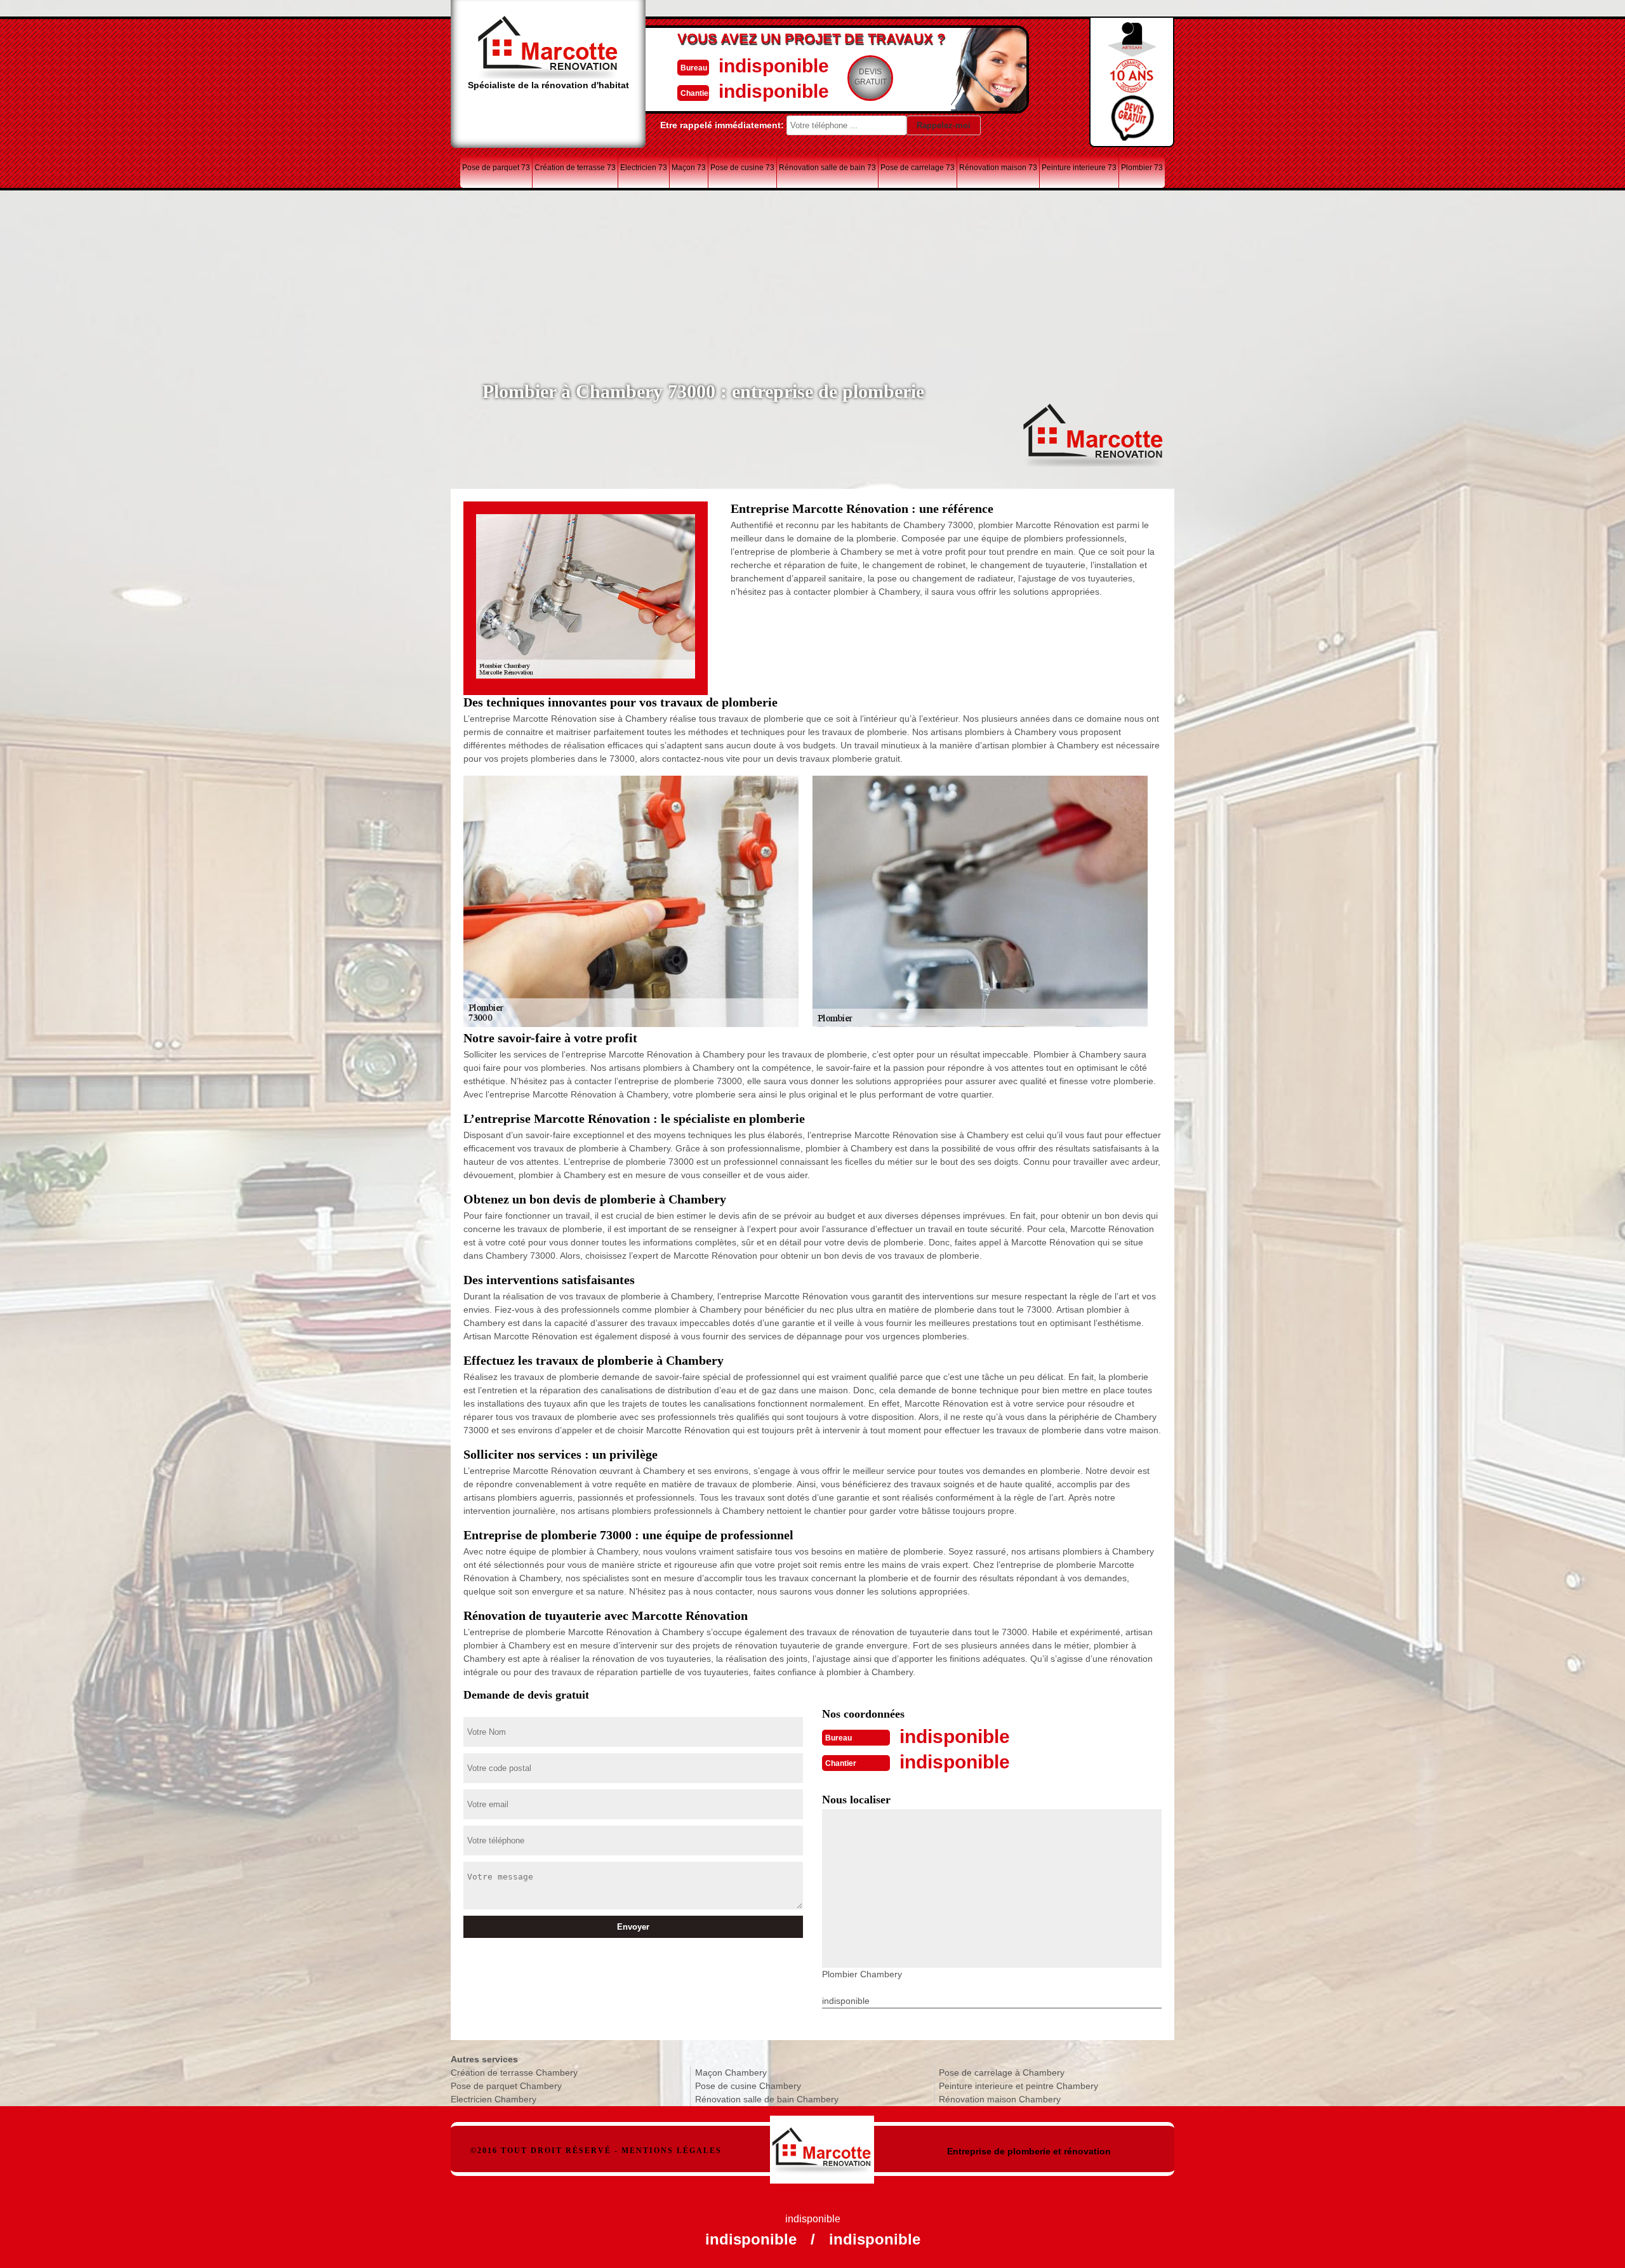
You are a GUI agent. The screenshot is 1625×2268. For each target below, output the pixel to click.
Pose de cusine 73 (742, 168)
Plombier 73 (1142, 168)
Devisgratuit (871, 77)
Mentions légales (672, 2151)
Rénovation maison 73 (998, 168)
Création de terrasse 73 (575, 168)
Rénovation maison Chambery (1000, 2099)
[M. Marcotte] (822, 2143)
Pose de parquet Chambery (506, 2086)
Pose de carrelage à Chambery (1002, 2072)
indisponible (774, 66)
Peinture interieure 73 (1079, 168)
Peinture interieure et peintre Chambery (1018, 2086)
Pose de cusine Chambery (748, 2086)
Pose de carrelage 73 (918, 168)
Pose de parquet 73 (496, 168)
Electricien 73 (644, 168)
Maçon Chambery (731, 2072)
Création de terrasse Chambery (514, 2072)
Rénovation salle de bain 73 (827, 168)
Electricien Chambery (494, 2099)
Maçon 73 (689, 168)
